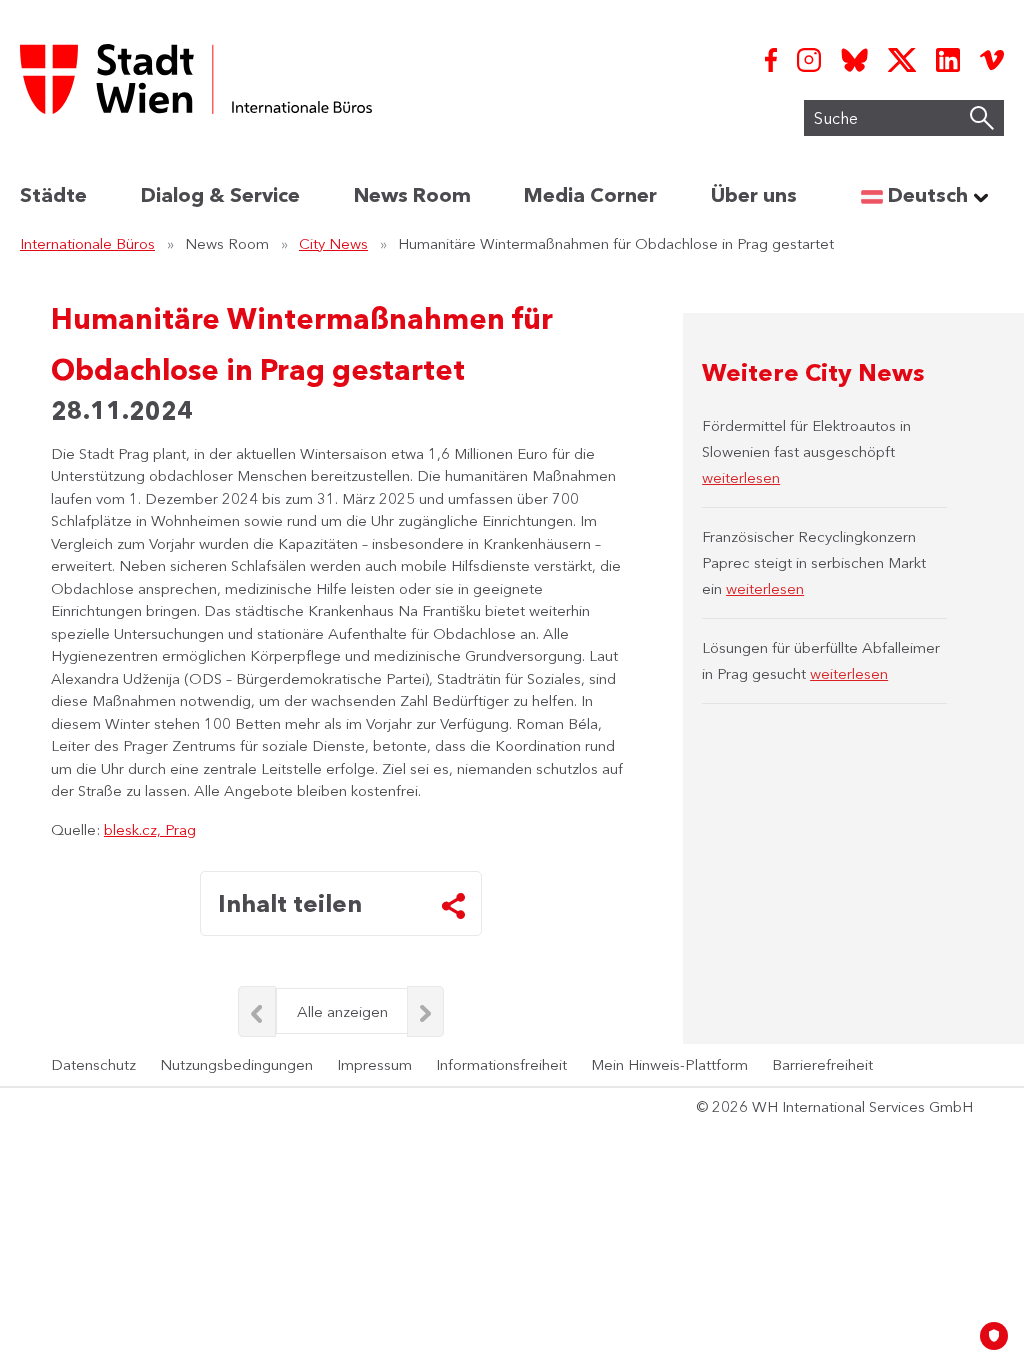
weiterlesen (741, 477)
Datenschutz (93, 1064)
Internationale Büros (87, 243)
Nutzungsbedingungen (236, 1064)
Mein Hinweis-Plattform (669, 1064)
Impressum (374, 1064)
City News (333, 243)
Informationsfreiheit (501, 1064)
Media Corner (590, 195)
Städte (53, 195)
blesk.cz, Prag (150, 829)
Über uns (754, 195)
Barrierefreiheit (822, 1064)
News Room (412, 195)
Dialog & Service (220, 195)
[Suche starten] (982, 118)
